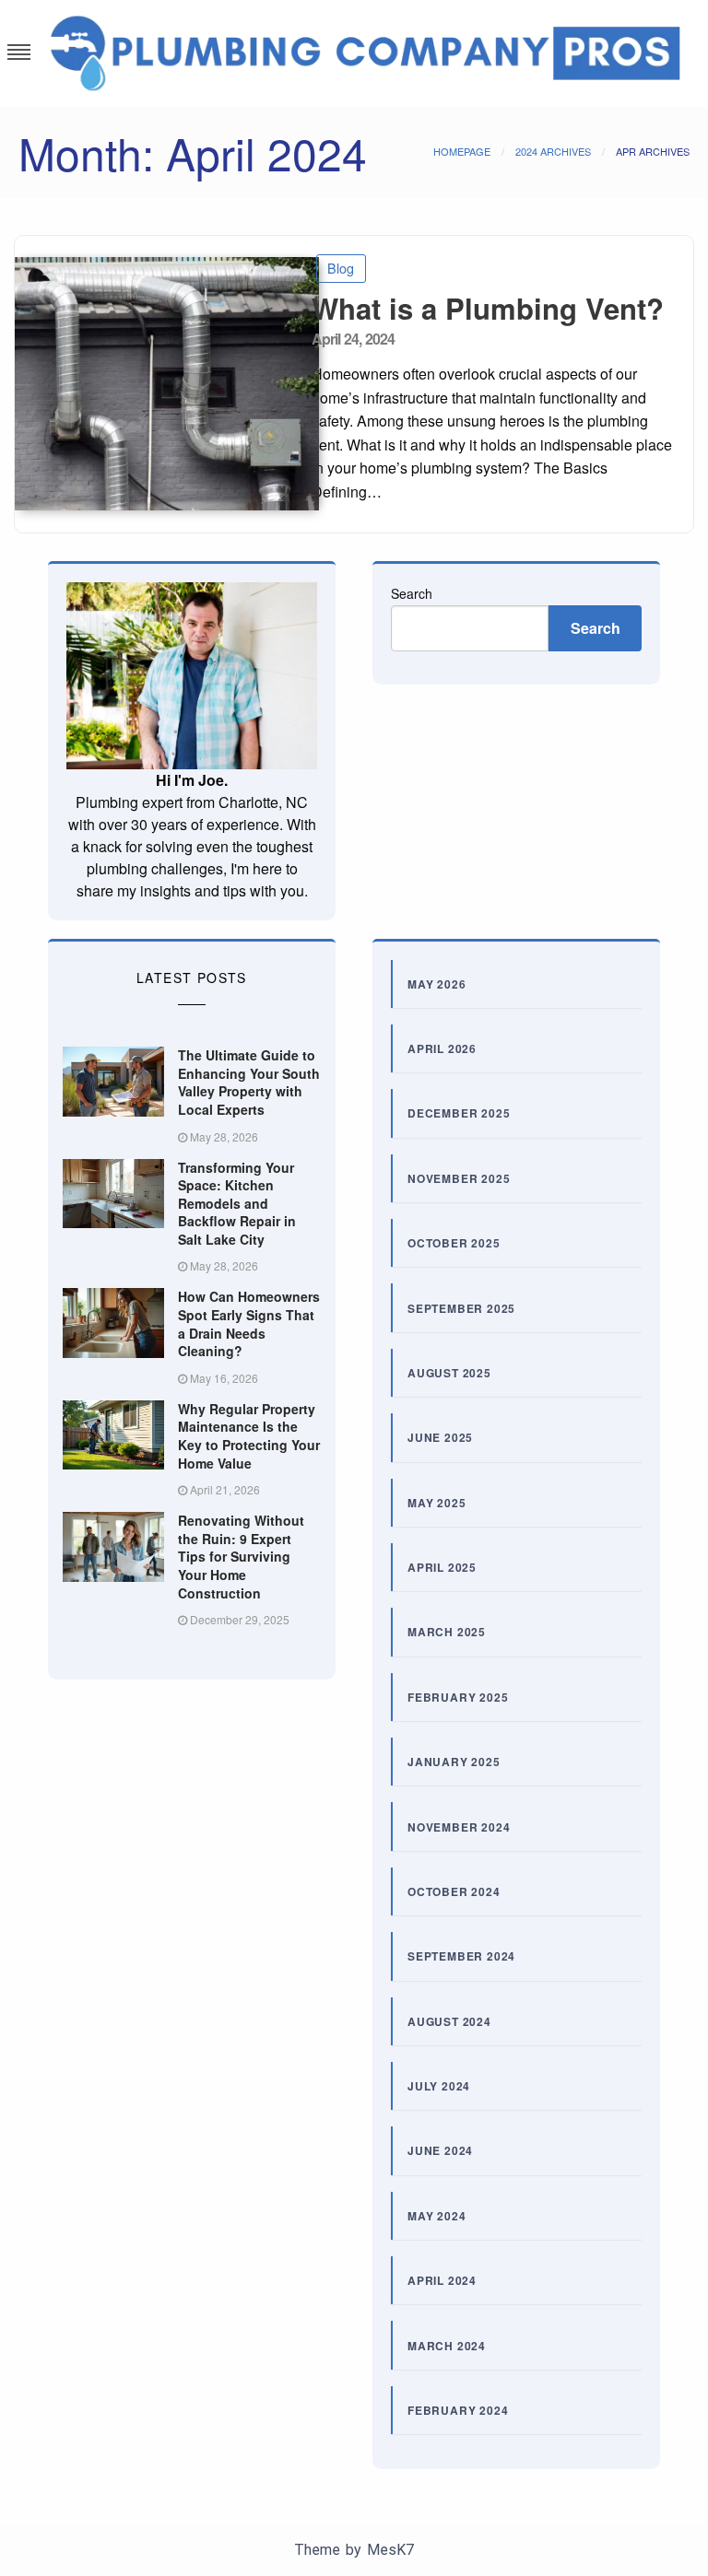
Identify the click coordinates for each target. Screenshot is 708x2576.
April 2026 (442, 1048)
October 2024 (454, 1891)
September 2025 (461, 1308)
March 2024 (447, 2346)
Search (412, 593)
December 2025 (459, 1113)
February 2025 (458, 1697)
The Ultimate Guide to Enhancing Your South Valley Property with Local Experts (249, 1082)
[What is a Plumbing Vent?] (156, 384)
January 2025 (454, 1762)
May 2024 (437, 2216)
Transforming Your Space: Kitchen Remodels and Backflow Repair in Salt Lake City (237, 1203)
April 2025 (442, 1567)
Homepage (462, 151)
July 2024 (439, 2086)
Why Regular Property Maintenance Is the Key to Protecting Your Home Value (249, 1436)
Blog (341, 268)
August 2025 (449, 1373)
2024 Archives (553, 151)
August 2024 (449, 2021)
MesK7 (390, 2550)
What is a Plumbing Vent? (488, 308)
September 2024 (461, 1956)
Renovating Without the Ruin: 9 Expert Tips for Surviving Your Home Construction (241, 1556)
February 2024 (458, 2410)
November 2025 (459, 1178)
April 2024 (442, 2280)
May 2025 (437, 1503)
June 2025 (440, 1437)
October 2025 (454, 1243)
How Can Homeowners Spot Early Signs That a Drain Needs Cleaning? (249, 1323)
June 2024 (440, 2150)
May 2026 (437, 984)
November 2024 (459, 1827)
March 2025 (447, 1632)
